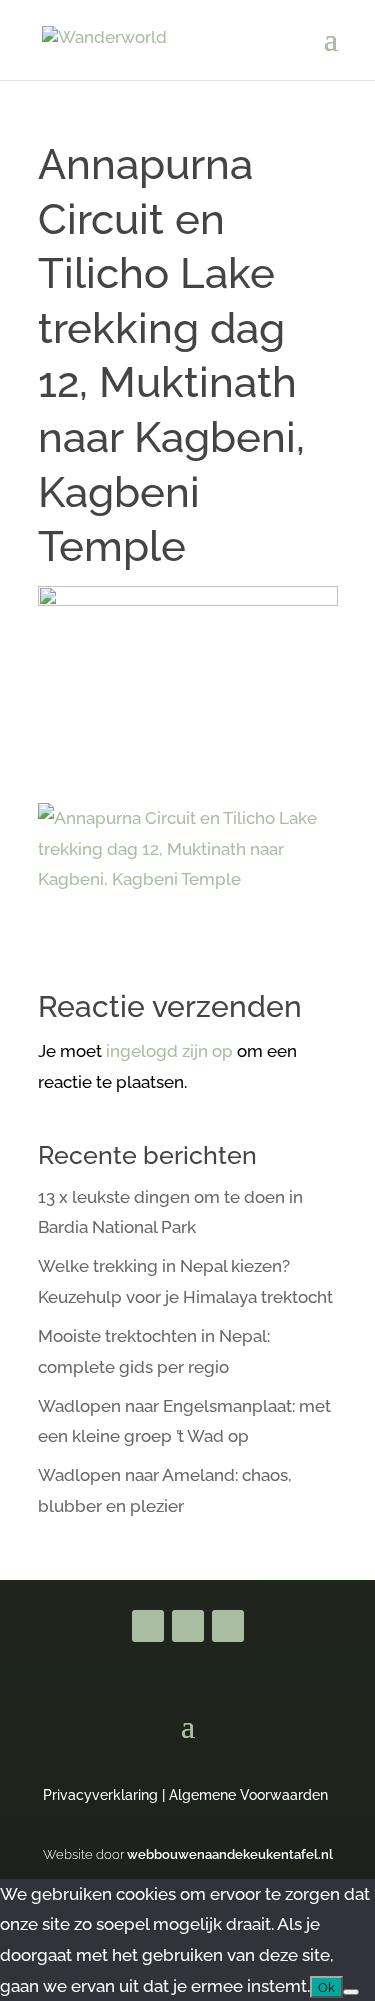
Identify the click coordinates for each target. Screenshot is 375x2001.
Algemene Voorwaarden (248, 1795)
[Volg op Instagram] (228, 1626)
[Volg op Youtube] (188, 1626)
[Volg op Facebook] (148, 1626)
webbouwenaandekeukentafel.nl (230, 1854)
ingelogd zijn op (169, 1051)
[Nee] (351, 1992)
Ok (326, 1987)
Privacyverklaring (100, 1795)
